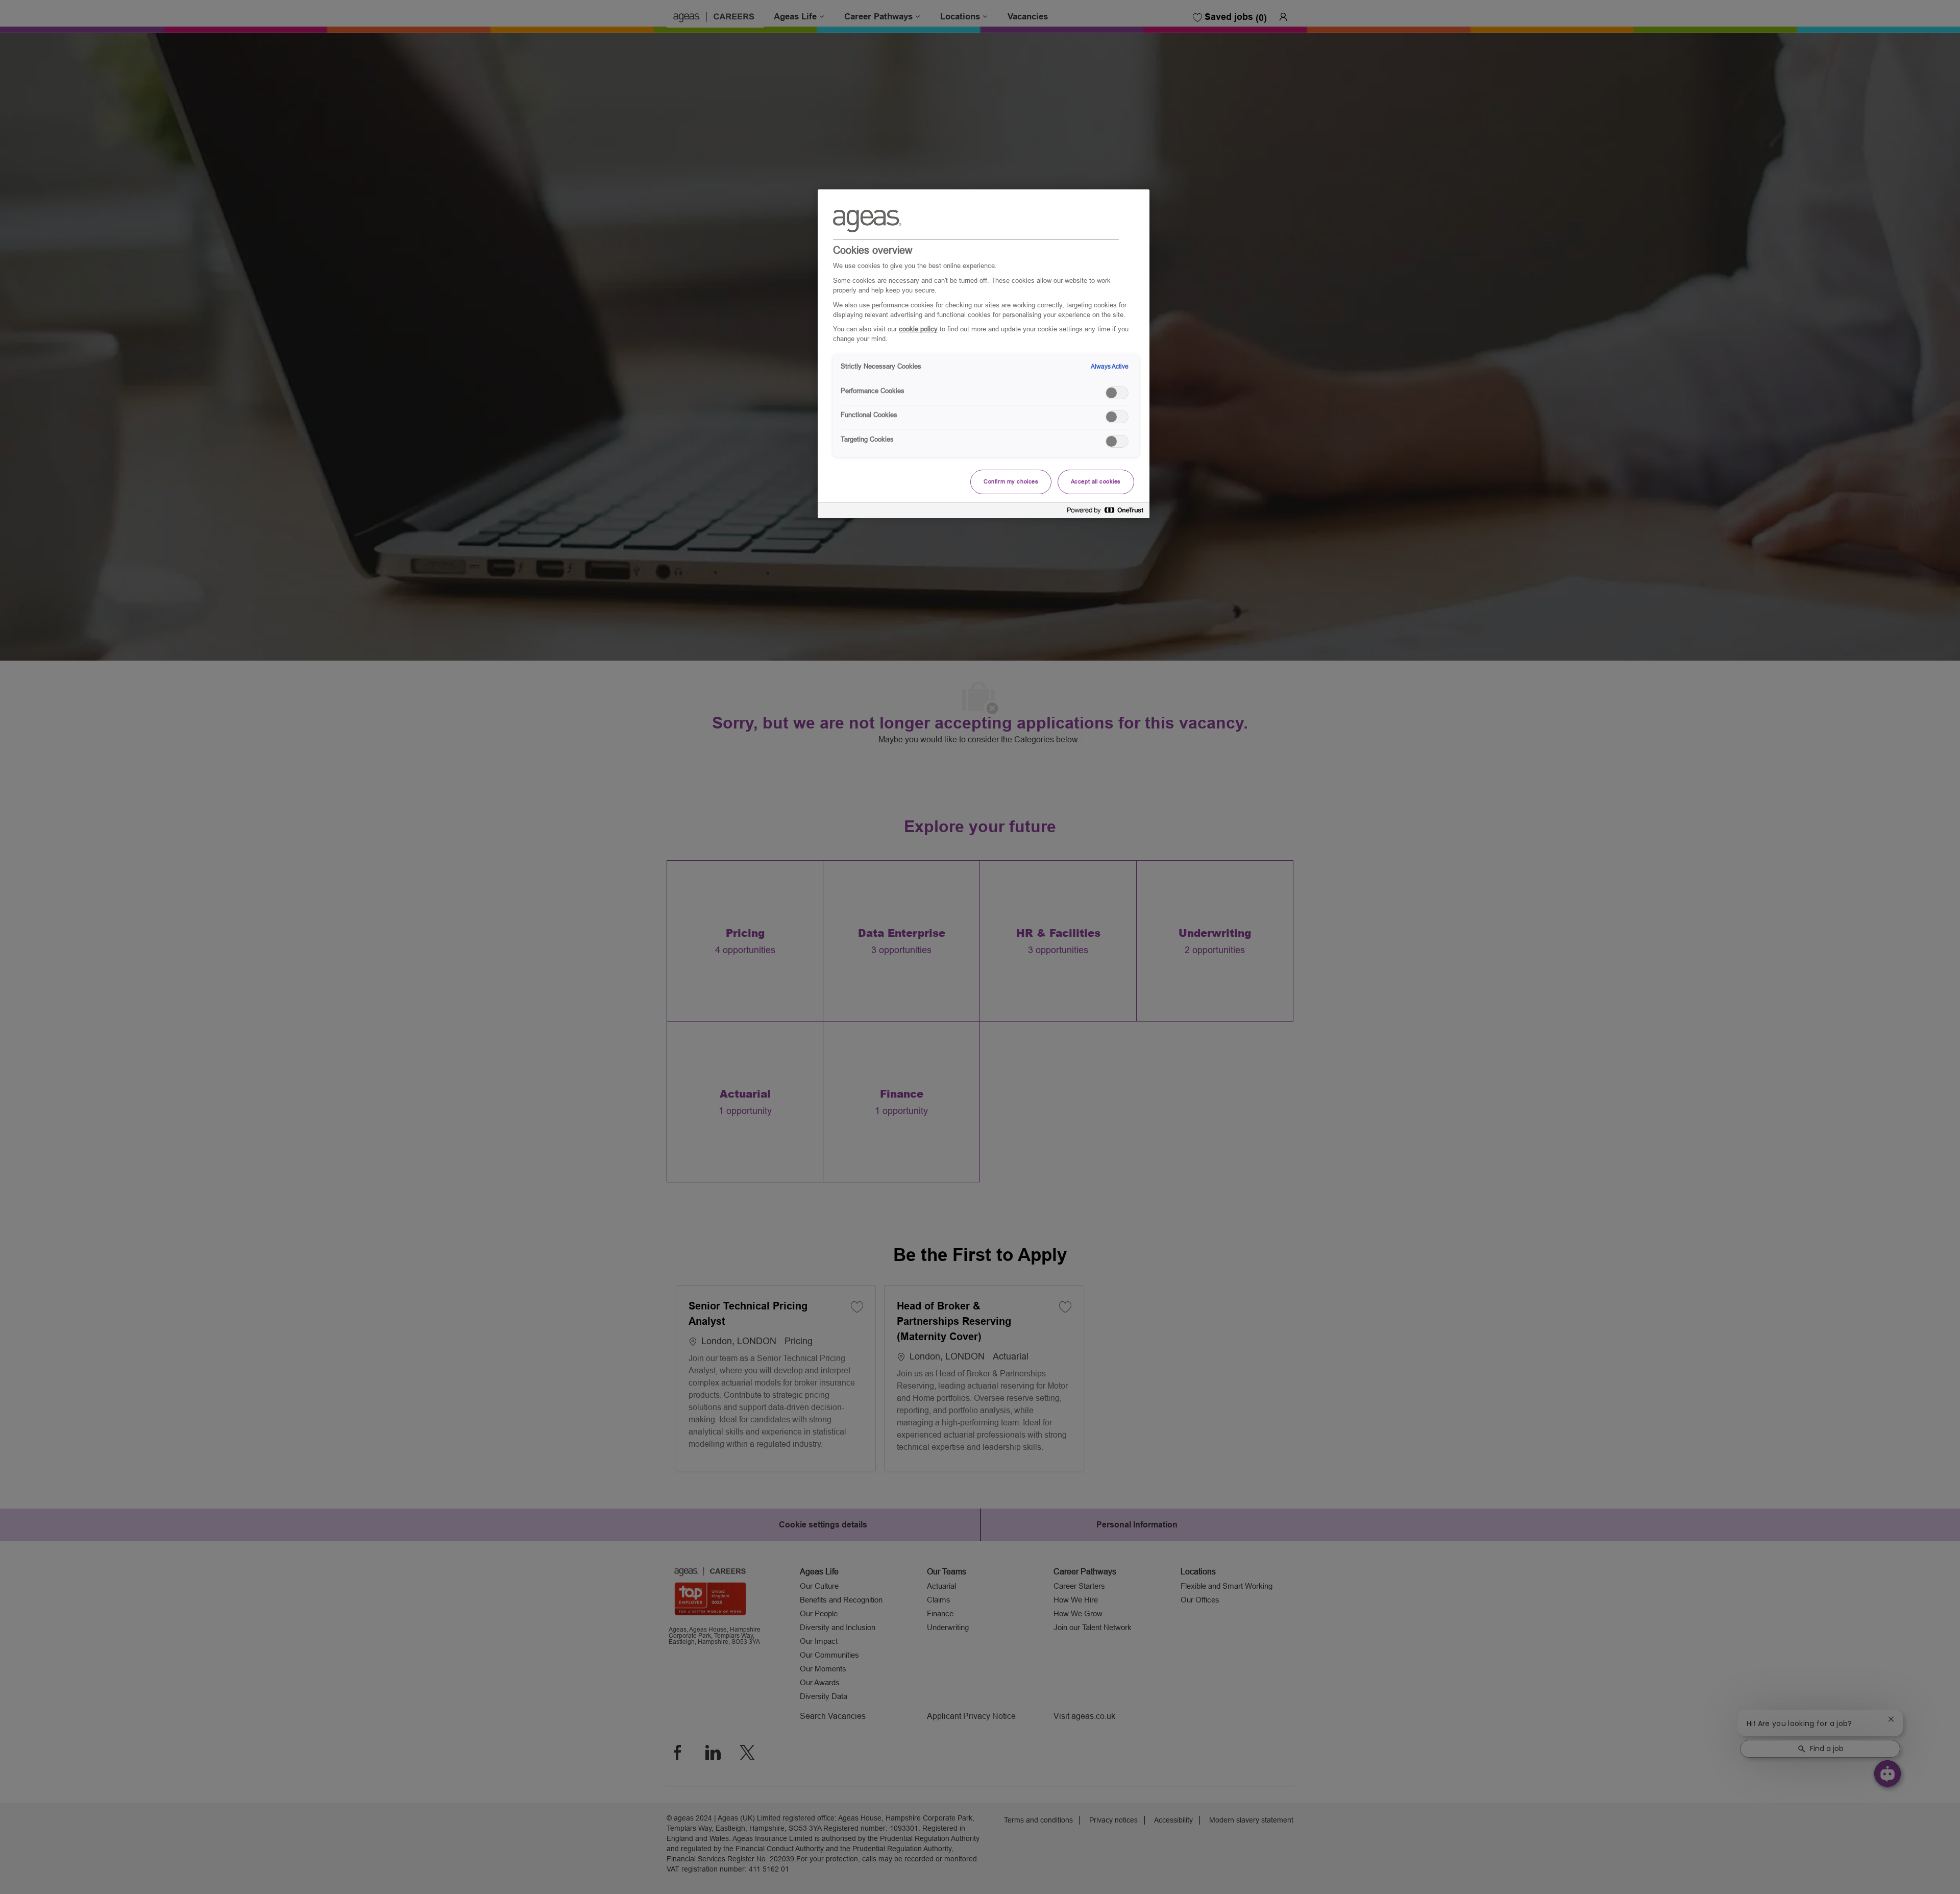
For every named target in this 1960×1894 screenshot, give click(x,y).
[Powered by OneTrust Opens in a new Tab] (1106, 512)
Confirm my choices (1011, 481)
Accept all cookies (1096, 481)
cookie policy (918, 329)
